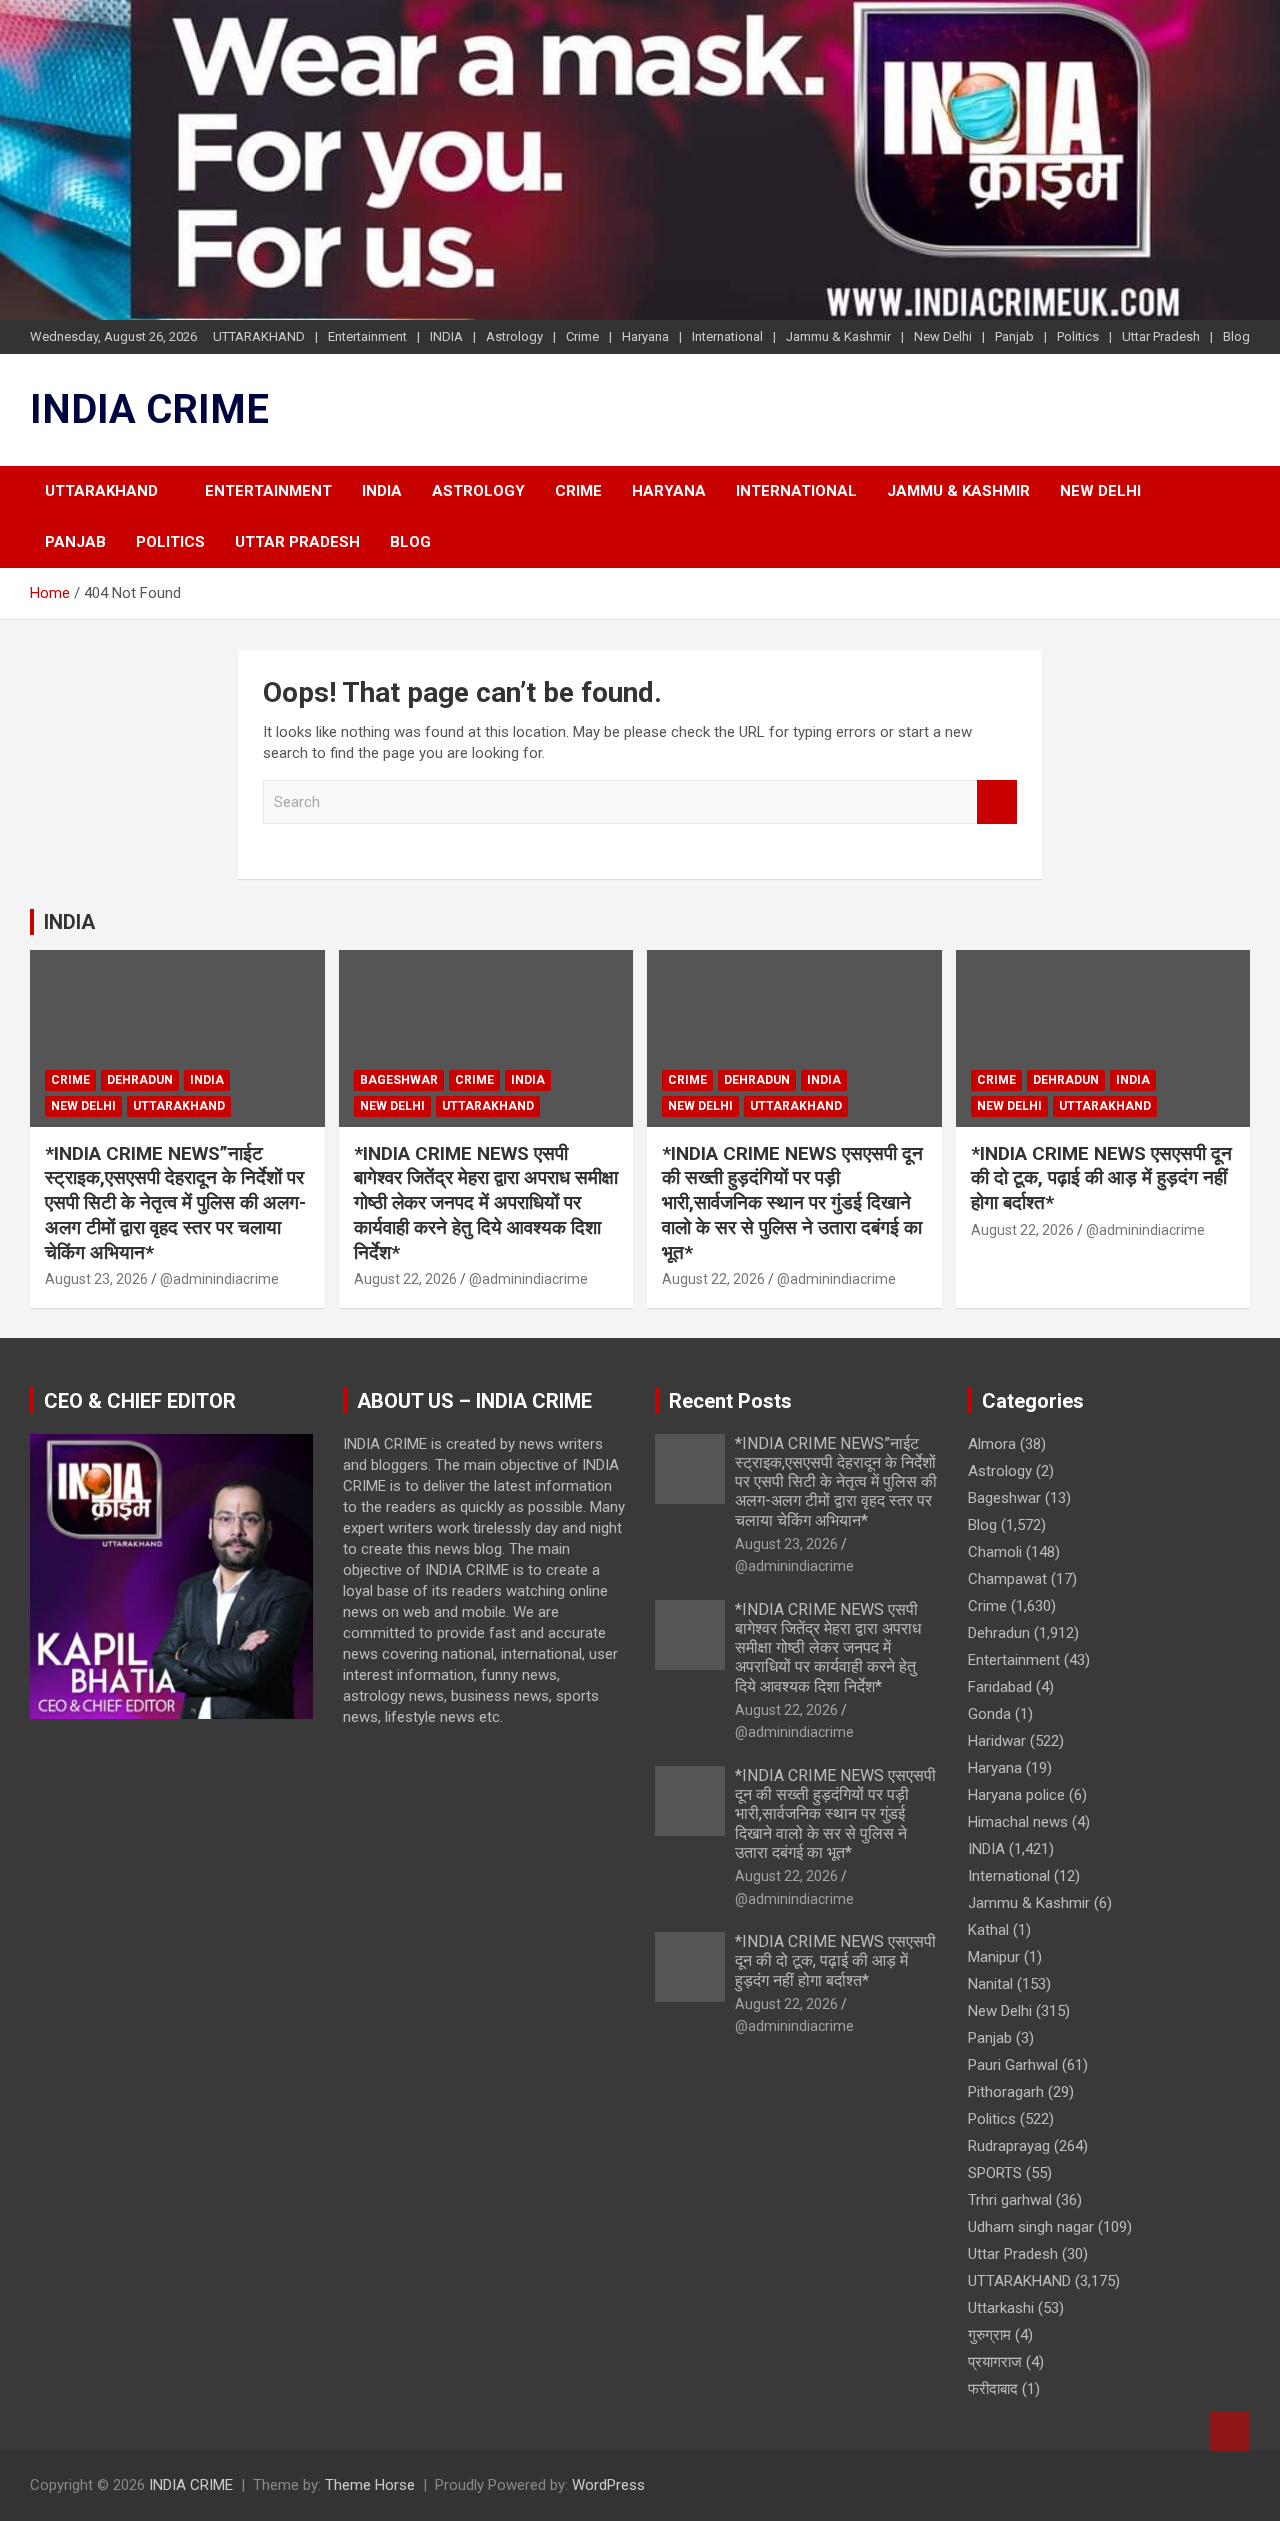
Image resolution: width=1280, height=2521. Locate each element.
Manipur (994, 1957)
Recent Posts (730, 1401)
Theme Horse (370, 2485)
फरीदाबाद (993, 2389)
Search (997, 802)
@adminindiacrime (219, 1279)
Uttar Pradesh (1161, 336)
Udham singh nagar (1031, 2227)
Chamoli (995, 1552)
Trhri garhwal (1010, 2200)
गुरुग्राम (989, 2335)
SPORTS (995, 2173)
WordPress (608, 2485)
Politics (1078, 336)
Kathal (988, 1930)
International (727, 336)
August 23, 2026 (96, 1279)
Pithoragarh (1006, 2092)
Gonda (989, 1714)
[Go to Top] (1230, 2431)
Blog (1236, 336)
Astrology (514, 336)
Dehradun (140, 1080)
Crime (582, 336)
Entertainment (367, 336)
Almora (992, 1444)
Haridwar (997, 1741)
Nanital (990, 1984)
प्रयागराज (995, 2362)
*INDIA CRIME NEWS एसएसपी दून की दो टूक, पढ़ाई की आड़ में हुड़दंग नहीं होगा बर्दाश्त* (1101, 1178)
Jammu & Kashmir (838, 336)
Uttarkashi (1001, 2308)
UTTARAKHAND (259, 336)
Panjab (1014, 336)
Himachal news (1018, 1822)
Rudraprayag (1009, 2146)
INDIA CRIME (149, 409)
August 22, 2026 (405, 1279)
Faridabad (1000, 1687)
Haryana (645, 336)
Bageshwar (399, 1080)
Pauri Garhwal (1013, 2065)
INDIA (446, 336)
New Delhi (943, 336)
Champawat (1007, 1579)
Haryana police (1016, 1795)
